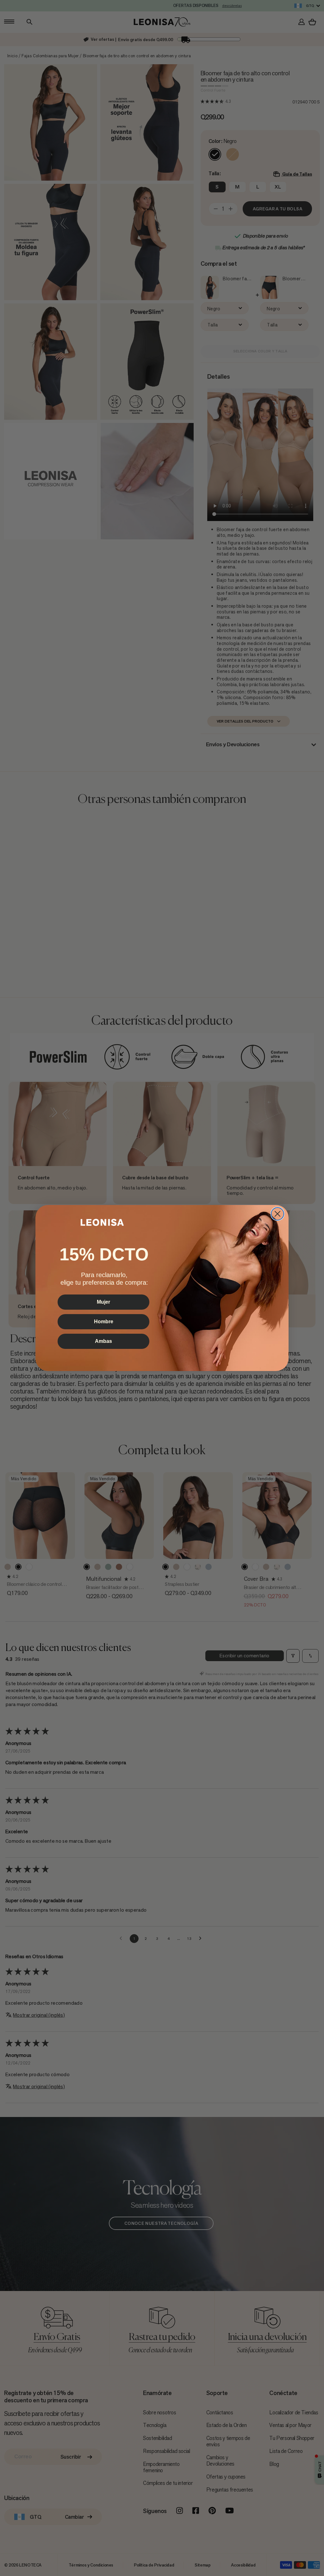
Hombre (104, 1322)
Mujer (103, 1302)
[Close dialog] (277, 1214)
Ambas (103, 1341)
